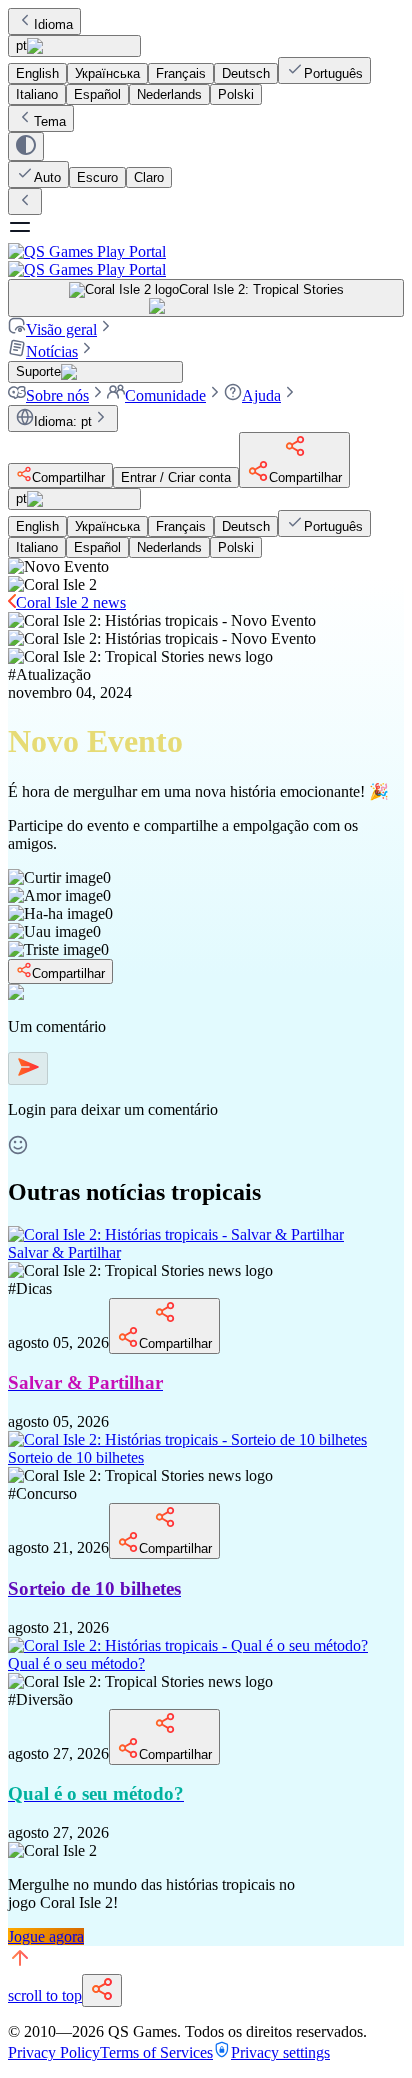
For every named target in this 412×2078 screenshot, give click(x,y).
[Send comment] (28, 1068)
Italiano (37, 94)
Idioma (53, 24)
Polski (236, 94)
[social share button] (102, 1990)
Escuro (97, 177)
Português (333, 73)
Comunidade (165, 395)
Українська (107, 73)
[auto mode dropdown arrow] (26, 146)
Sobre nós (57, 395)
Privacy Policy (54, 2052)
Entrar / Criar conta (176, 477)
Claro (149, 177)
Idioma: (63, 421)
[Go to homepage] (206, 260)
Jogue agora (46, 1936)
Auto (47, 177)
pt (21, 45)
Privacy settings (280, 2052)
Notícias (52, 351)
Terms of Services (156, 2052)
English (37, 73)
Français (181, 73)
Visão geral (61, 329)
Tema (50, 121)
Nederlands (169, 94)
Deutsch (246, 73)
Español (97, 94)
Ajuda (261, 395)
